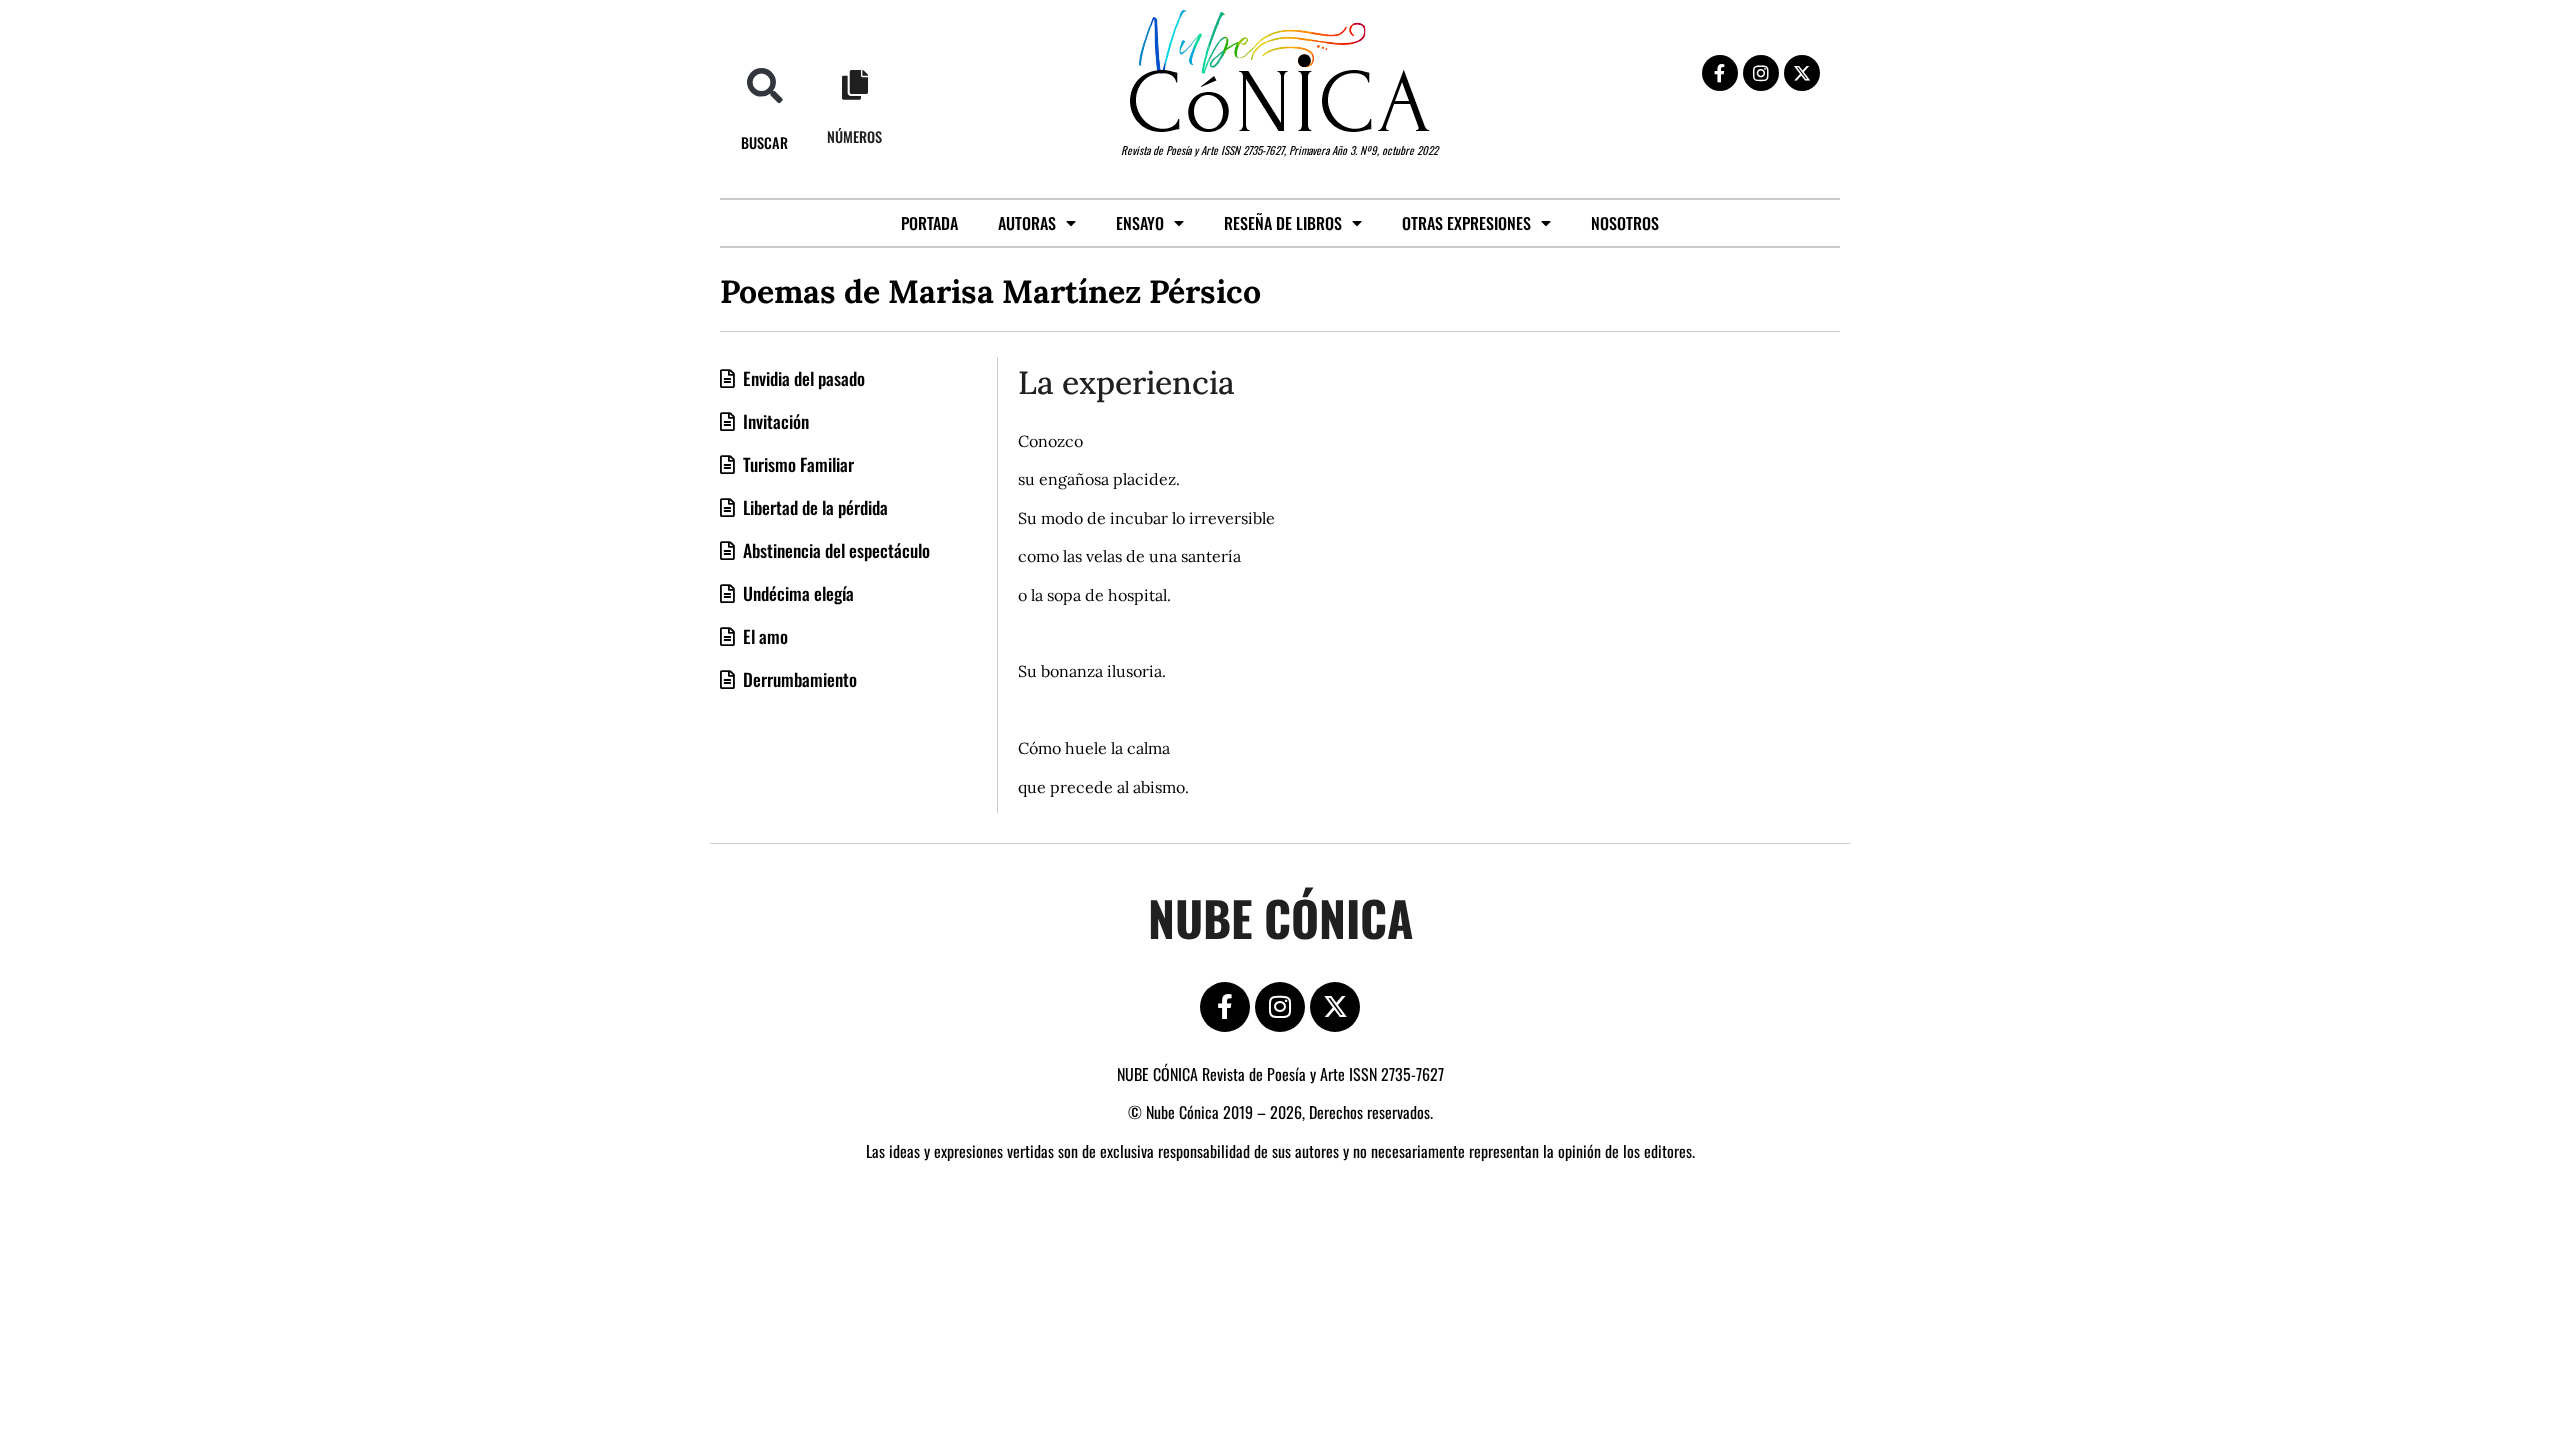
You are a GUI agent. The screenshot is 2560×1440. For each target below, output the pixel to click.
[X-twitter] (1802, 73)
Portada (929, 223)
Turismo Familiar (796, 464)
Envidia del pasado (802, 378)
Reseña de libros (1283, 223)
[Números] (855, 85)
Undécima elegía (796, 593)
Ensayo (1140, 223)
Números (854, 136)
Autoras (1027, 223)
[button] (764, 85)
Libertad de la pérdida (813, 507)
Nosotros (1625, 223)
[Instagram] (1761, 73)
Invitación (774, 421)
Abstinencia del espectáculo (834, 550)
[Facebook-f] (1720, 73)
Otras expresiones (1466, 223)
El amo (763, 636)
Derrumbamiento (798, 679)
